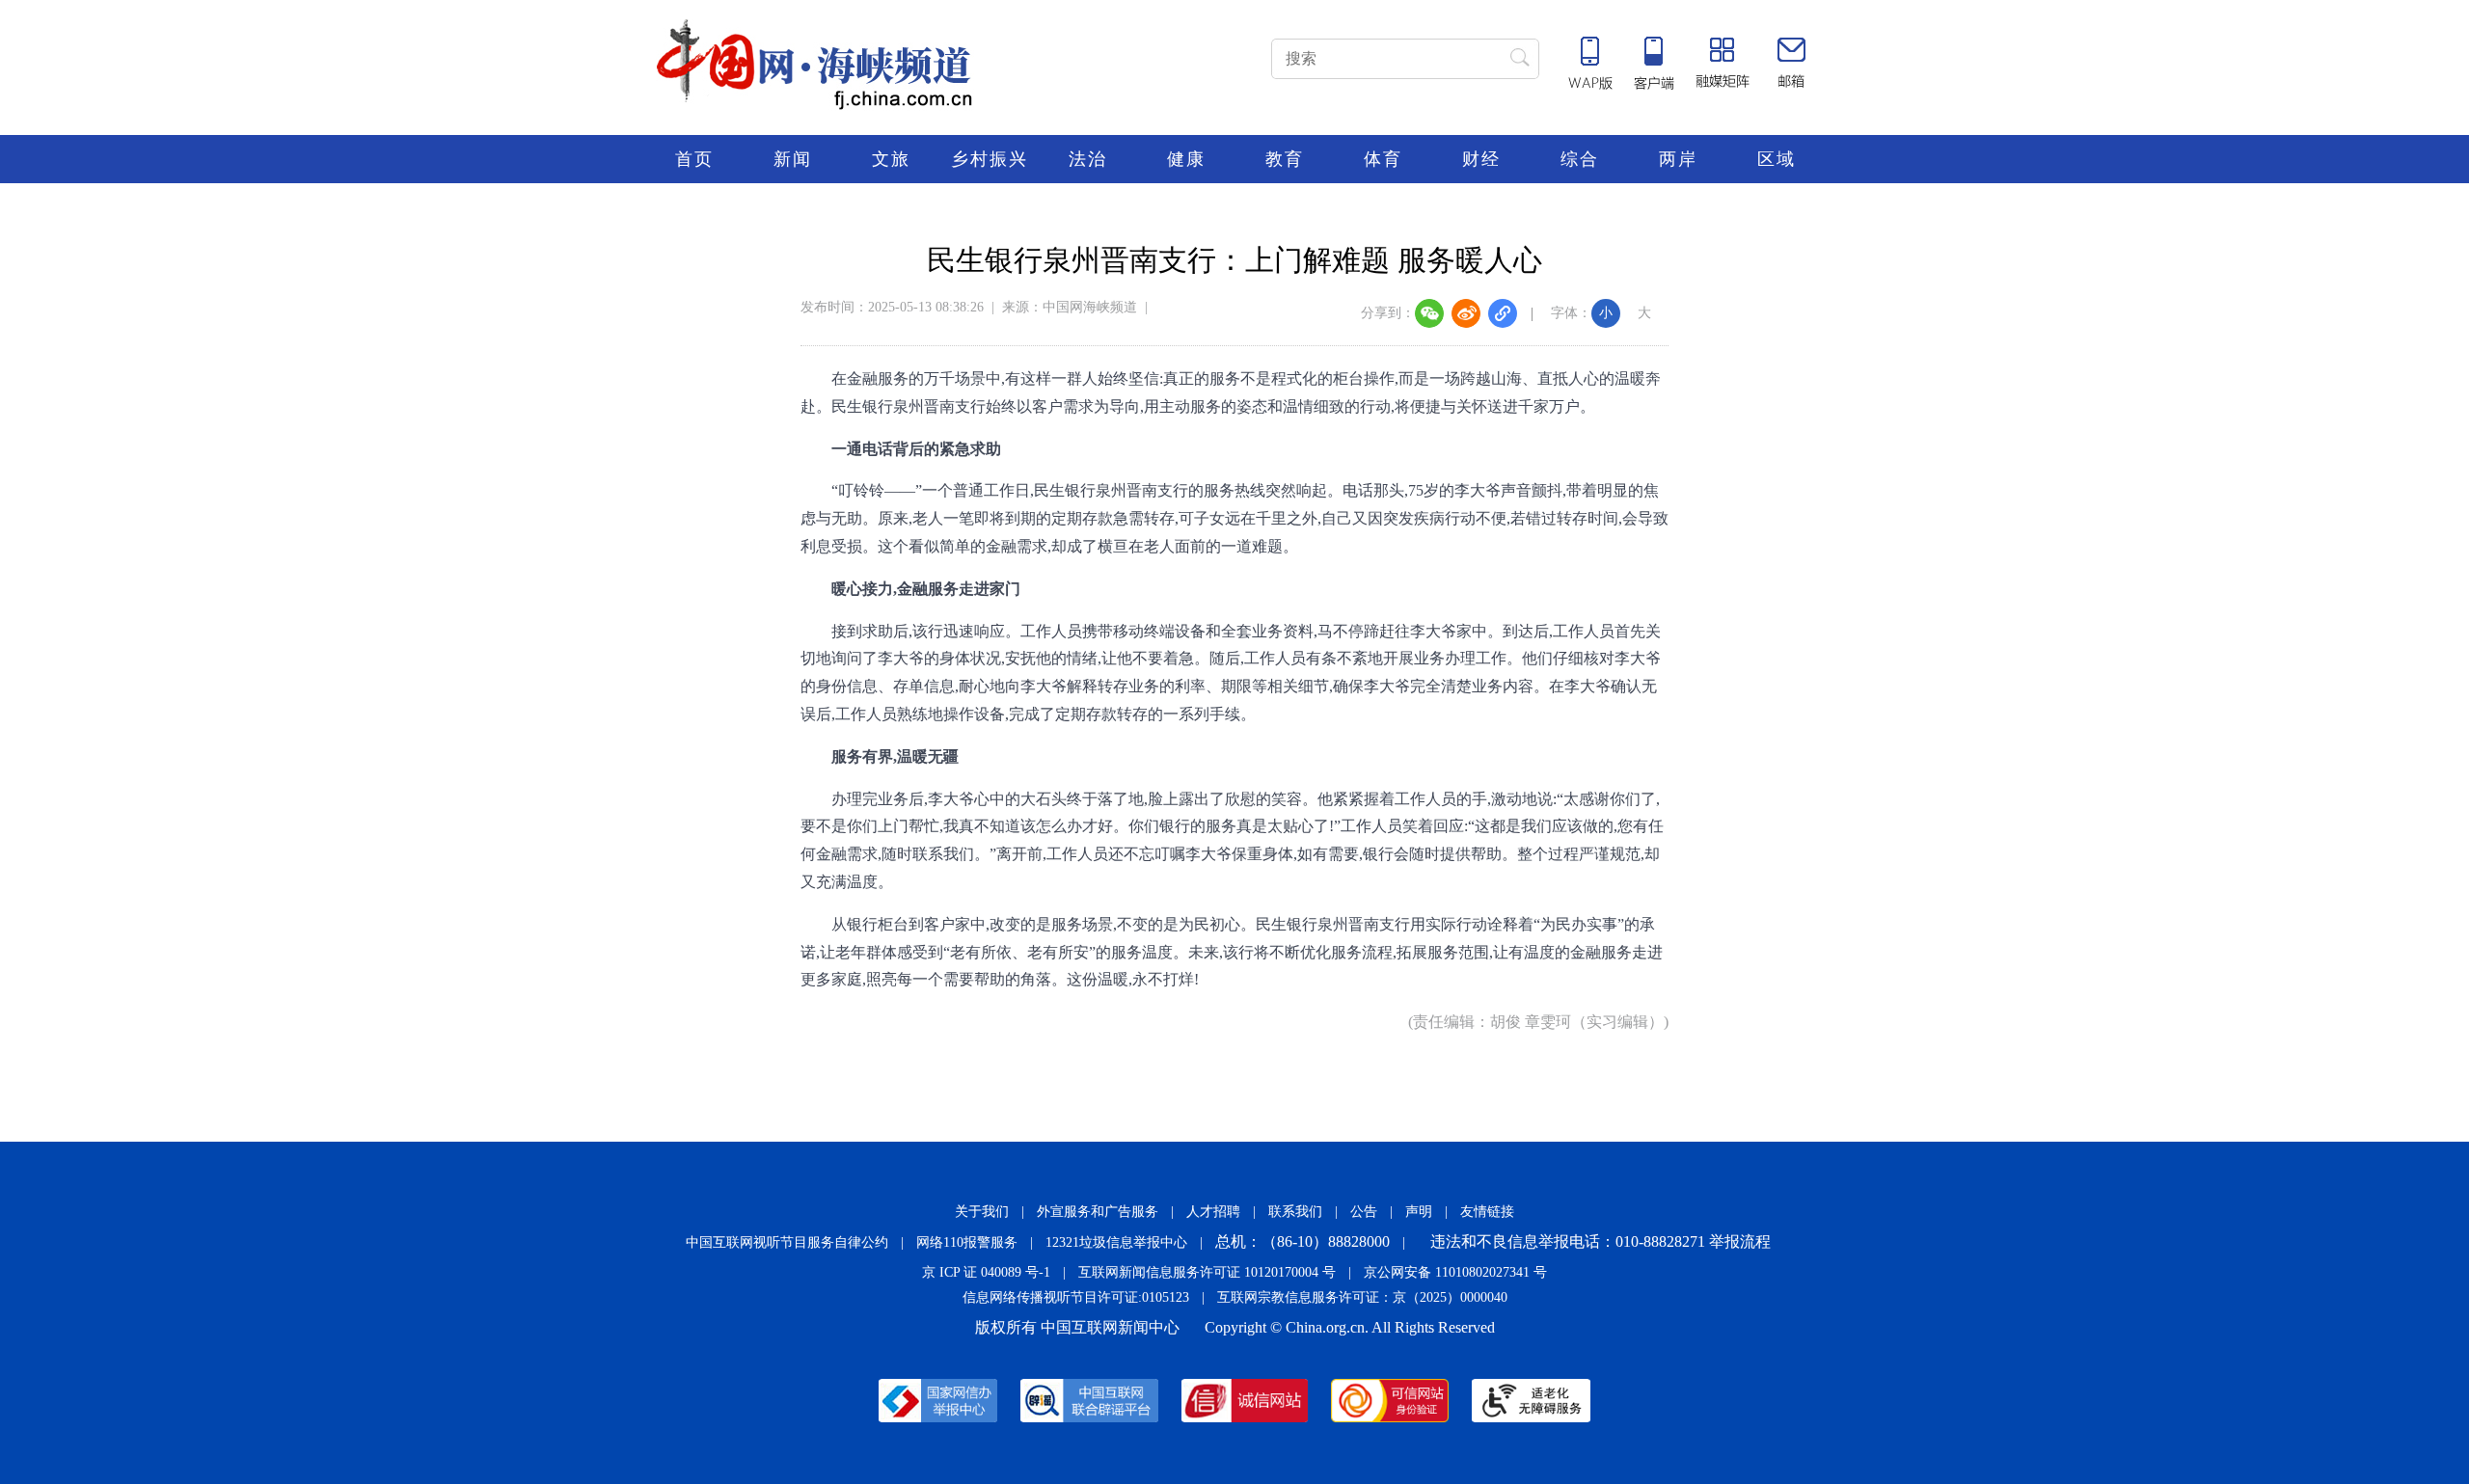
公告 (1364, 1212)
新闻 (793, 159)
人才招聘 (1213, 1212)
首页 (694, 159)
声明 (1419, 1212)
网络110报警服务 (967, 1242)
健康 (1186, 159)
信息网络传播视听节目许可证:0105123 (1076, 1297)
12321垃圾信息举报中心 (1116, 1242)
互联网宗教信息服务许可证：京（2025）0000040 (1362, 1297)
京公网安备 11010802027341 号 (1455, 1272)
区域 (1777, 159)
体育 (1383, 159)
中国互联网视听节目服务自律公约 (787, 1242)
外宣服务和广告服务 (1098, 1212)
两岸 (1678, 159)
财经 (1481, 159)
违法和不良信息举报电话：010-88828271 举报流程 (1601, 1241)
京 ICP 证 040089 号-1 (986, 1272)
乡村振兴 (990, 159)
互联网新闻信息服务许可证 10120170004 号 (1207, 1272)
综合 (1580, 159)
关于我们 (982, 1212)
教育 (1285, 159)
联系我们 (1295, 1212)
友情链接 (1487, 1212)
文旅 (891, 159)
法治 (1088, 159)
